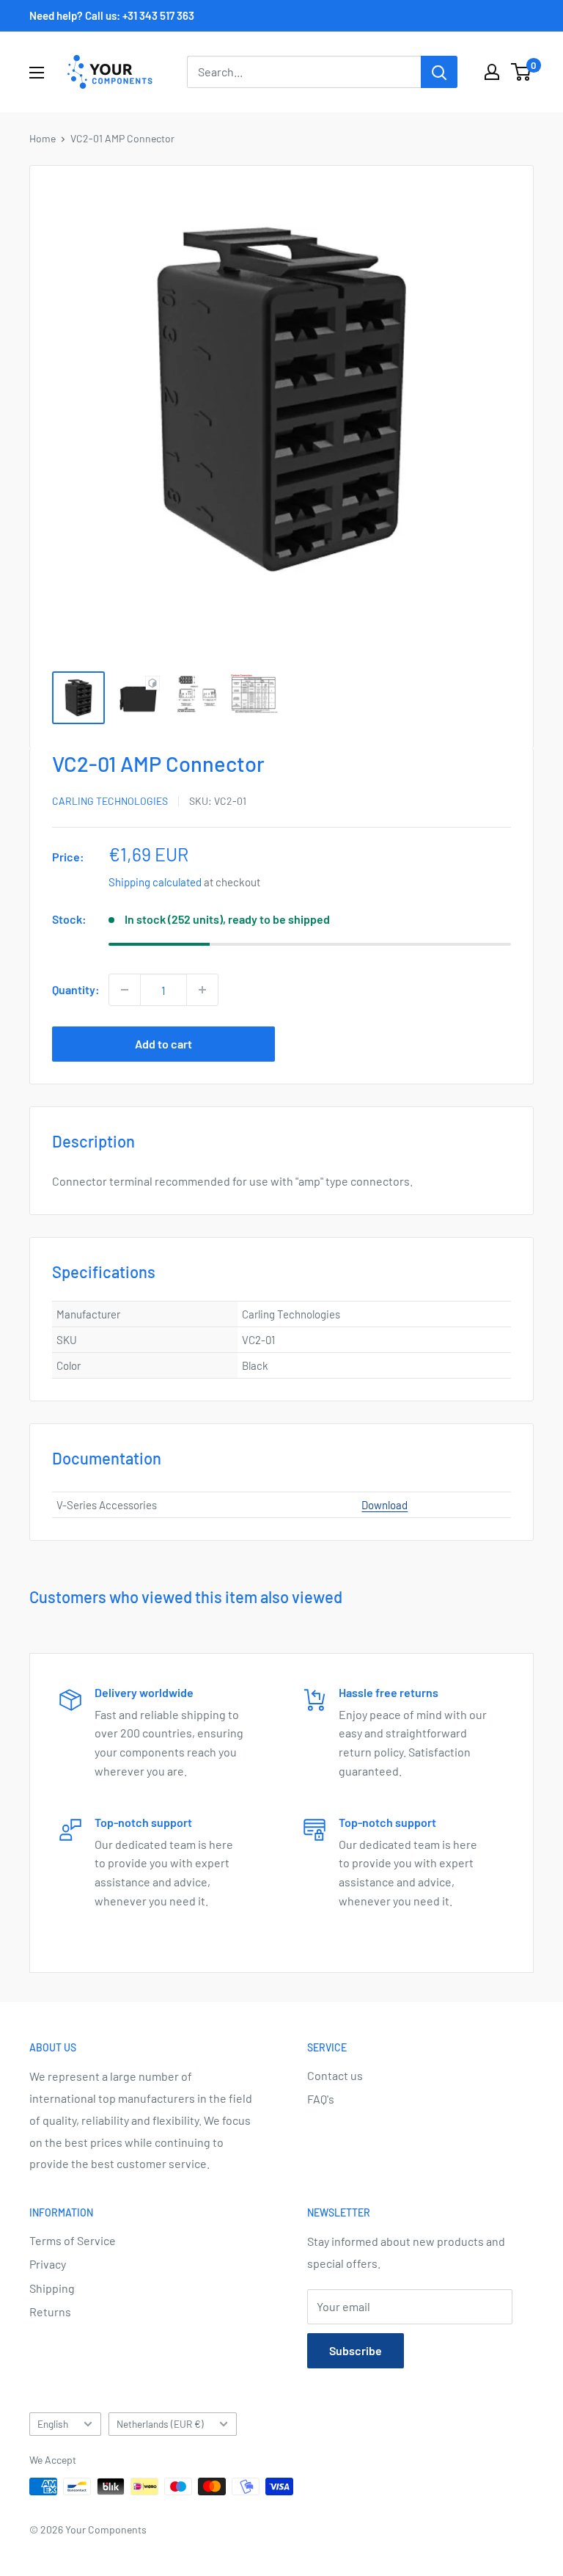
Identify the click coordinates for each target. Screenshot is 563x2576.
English (53, 2424)
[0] (522, 72)
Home (43, 138)
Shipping (52, 2288)
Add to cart (163, 1044)
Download (384, 1505)
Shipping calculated (155, 882)
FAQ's (321, 2099)
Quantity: (76, 989)
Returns (50, 2312)
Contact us (335, 2075)
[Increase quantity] (202, 990)
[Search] (439, 72)
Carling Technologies (110, 801)
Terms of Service (73, 2240)
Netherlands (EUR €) (160, 2424)
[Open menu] (37, 73)
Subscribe (356, 2350)
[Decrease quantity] (125, 990)
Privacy (48, 2264)
